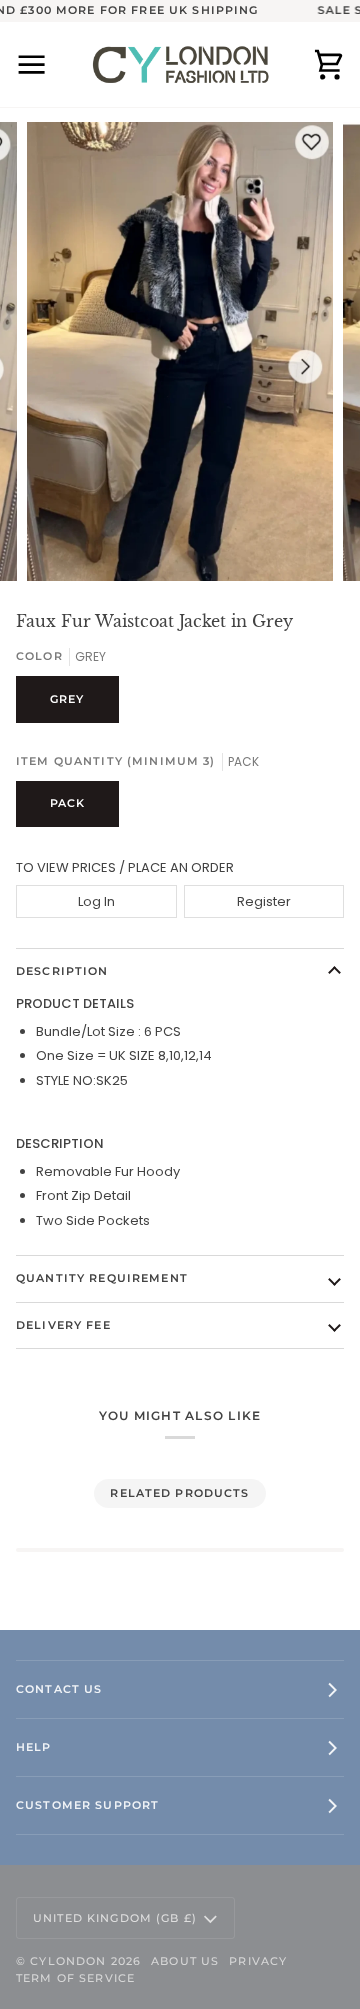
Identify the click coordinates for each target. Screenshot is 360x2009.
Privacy (258, 1961)
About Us (185, 1961)
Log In (96, 901)
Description (62, 971)
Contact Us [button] (59, 1689)
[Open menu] (46, 65)
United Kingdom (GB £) (115, 1918)
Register (264, 901)
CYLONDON (68, 1961)
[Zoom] (64, 543)
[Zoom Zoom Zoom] (180, 351)
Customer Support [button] (87, 1805)
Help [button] (34, 1747)
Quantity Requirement (102, 1278)
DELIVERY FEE (63, 1325)
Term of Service (75, 1978)
